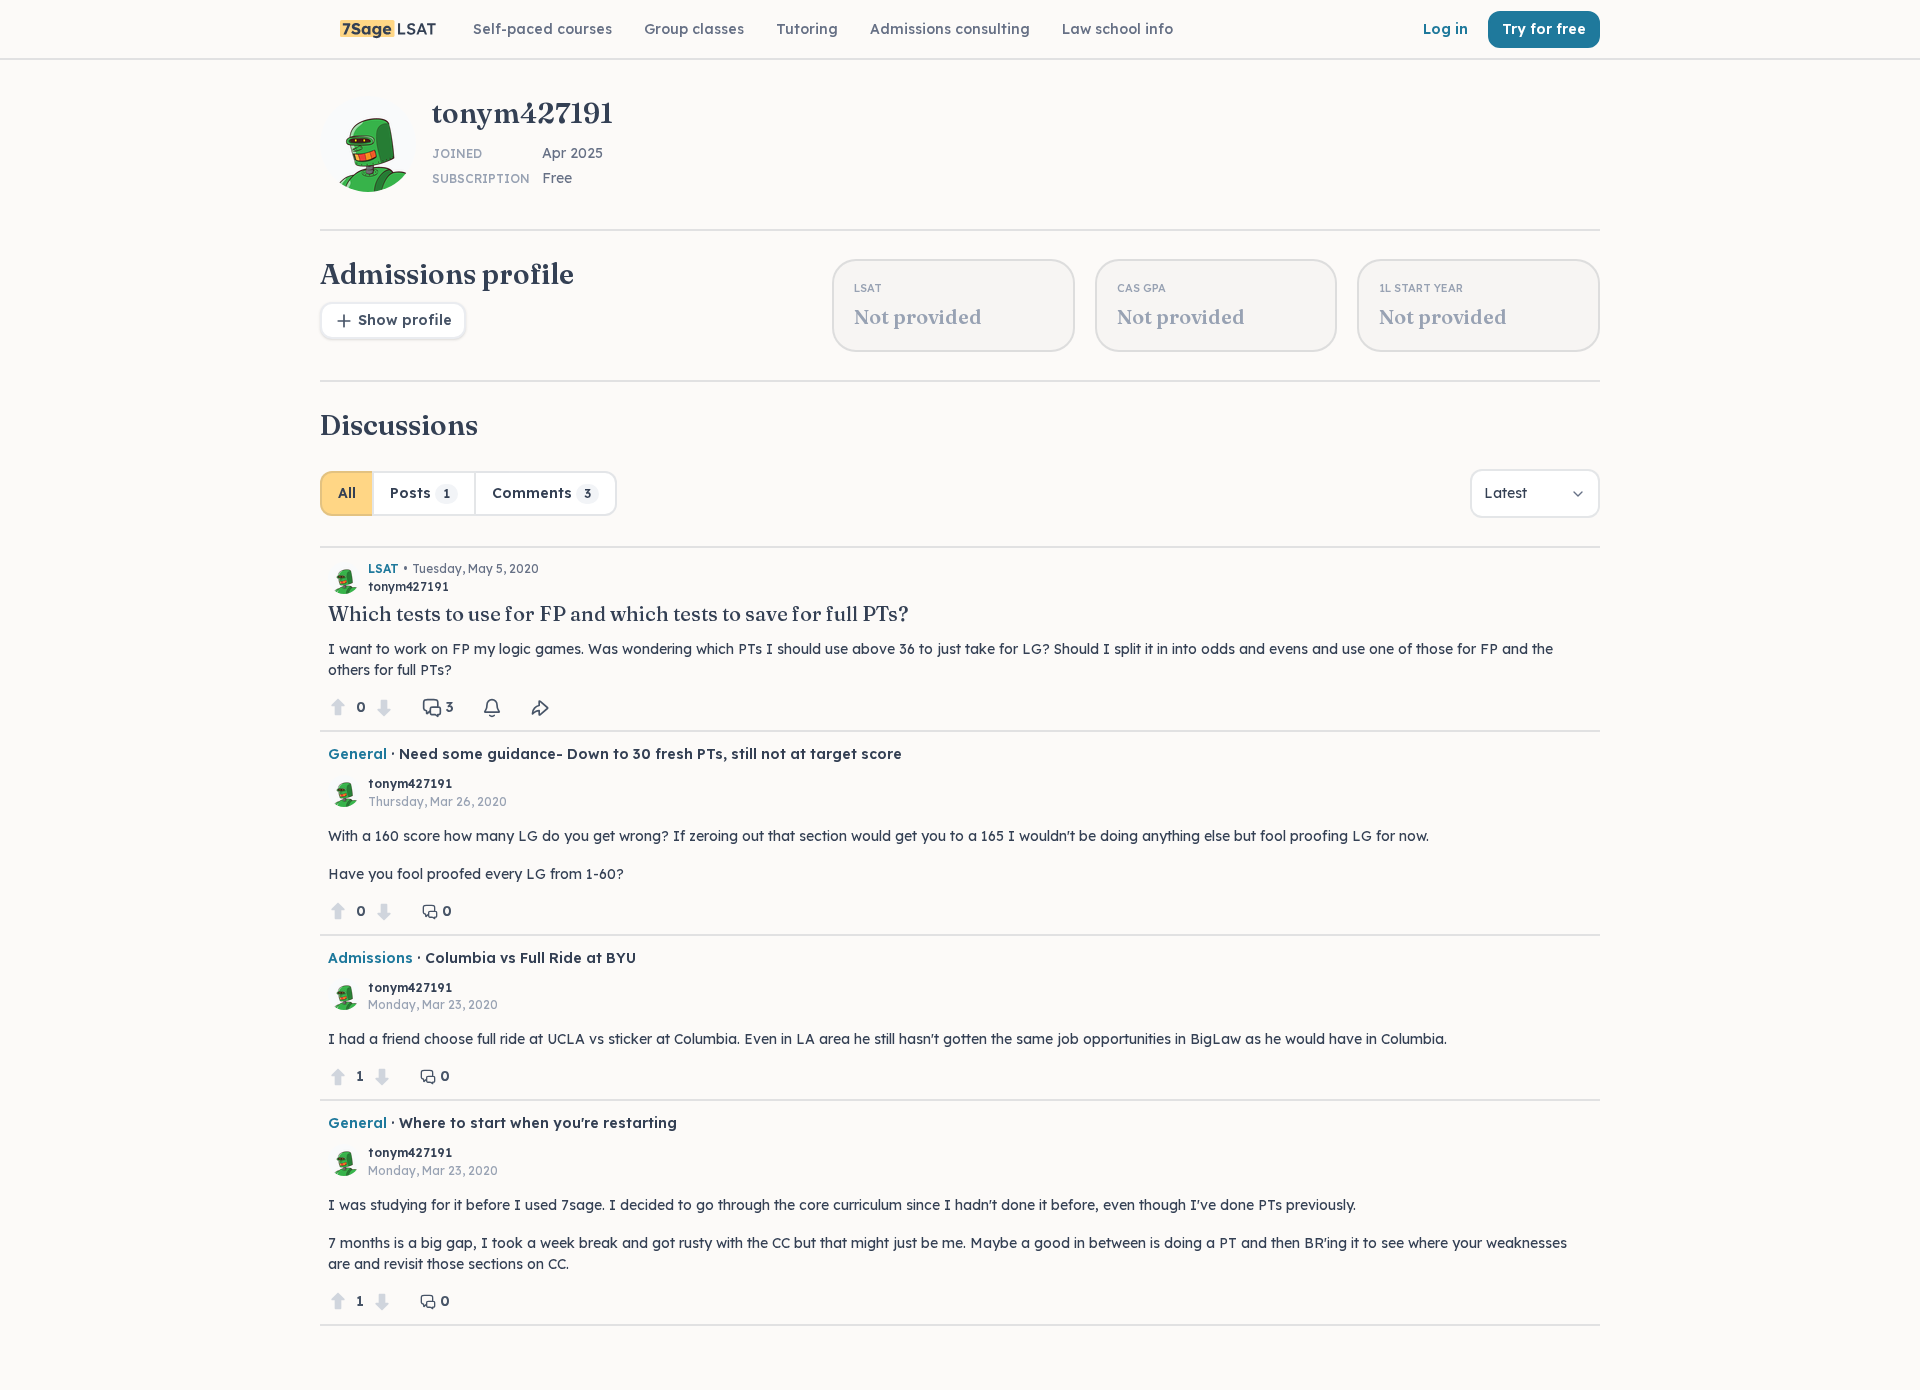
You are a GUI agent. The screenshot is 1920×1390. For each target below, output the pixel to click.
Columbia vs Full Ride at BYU (530, 958)
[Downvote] (384, 707)
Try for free (1544, 29)
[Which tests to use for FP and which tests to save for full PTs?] (960, 633)
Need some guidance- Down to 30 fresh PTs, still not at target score (650, 754)
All (347, 493)
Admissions (370, 958)
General (357, 754)
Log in (1445, 29)
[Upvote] (338, 707)
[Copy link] (540, 708)
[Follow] (492, 708)
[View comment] (960, 833)
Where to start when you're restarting (538, 1123)
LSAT (383, 568)
